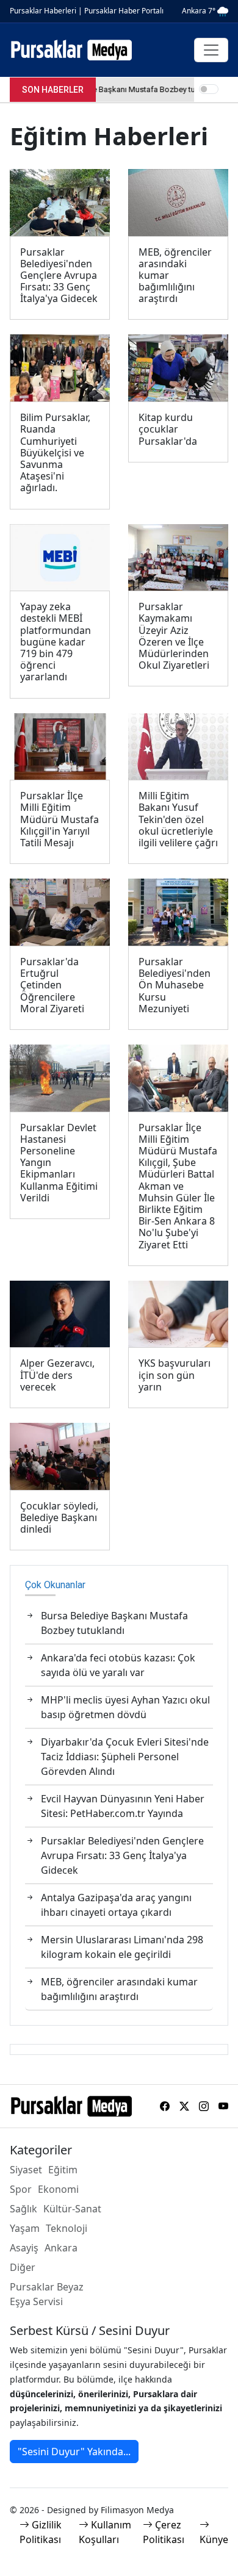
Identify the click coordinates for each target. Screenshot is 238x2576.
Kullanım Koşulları (105, 2532)
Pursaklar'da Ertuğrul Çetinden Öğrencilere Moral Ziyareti (52, 985)
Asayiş (24, 2248)
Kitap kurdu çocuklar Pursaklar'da (168, 430)
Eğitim (63, 2170)
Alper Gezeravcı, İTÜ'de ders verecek (57, 1375)
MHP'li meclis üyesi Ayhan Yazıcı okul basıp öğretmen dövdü (125, 1707)
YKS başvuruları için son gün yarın (175, 1375)
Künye (214, 2539)
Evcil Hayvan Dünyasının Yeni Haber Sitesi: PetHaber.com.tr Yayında (123, 1806)
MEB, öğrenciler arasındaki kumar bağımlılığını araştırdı (175, 276)
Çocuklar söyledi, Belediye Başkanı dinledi (59, 1518)
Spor (21, 2189)
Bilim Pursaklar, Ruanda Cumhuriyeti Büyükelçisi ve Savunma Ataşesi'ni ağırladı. (55, 453)
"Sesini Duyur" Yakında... (74, 2452)
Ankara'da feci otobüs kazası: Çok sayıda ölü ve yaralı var (118, 1665)
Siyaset (26, 2170)
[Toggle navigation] (211, 50)
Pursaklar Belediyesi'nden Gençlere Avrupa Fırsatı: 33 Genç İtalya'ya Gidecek (59, 276)
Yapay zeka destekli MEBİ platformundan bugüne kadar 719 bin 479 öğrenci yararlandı (56, 642)
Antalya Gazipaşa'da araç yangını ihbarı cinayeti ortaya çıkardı (116, 1905)
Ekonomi (58, 2189)
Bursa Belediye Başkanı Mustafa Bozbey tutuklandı (114, 1623)
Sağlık (23, 2209)
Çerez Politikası (164, 2532)
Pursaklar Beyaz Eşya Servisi (47, 2294)
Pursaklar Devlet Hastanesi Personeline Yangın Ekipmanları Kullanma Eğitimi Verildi (59, 1163)
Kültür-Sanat (72, 2209)
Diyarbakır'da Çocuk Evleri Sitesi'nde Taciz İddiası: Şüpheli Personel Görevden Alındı (125, 1757)
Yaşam (25, 2228)
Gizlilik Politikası (41, 2532)
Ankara (61, 2248)
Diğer (23, 2267)
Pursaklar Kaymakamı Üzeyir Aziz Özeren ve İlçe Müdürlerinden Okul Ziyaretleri (174, 636)
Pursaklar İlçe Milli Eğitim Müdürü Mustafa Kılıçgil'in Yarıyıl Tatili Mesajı (60, 819)
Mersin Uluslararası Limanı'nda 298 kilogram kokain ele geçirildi (122, 1947)
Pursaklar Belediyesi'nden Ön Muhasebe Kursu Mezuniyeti (175, 985)
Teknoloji (67, 2228)
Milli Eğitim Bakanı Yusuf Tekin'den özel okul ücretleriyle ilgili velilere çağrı (178, 819)
